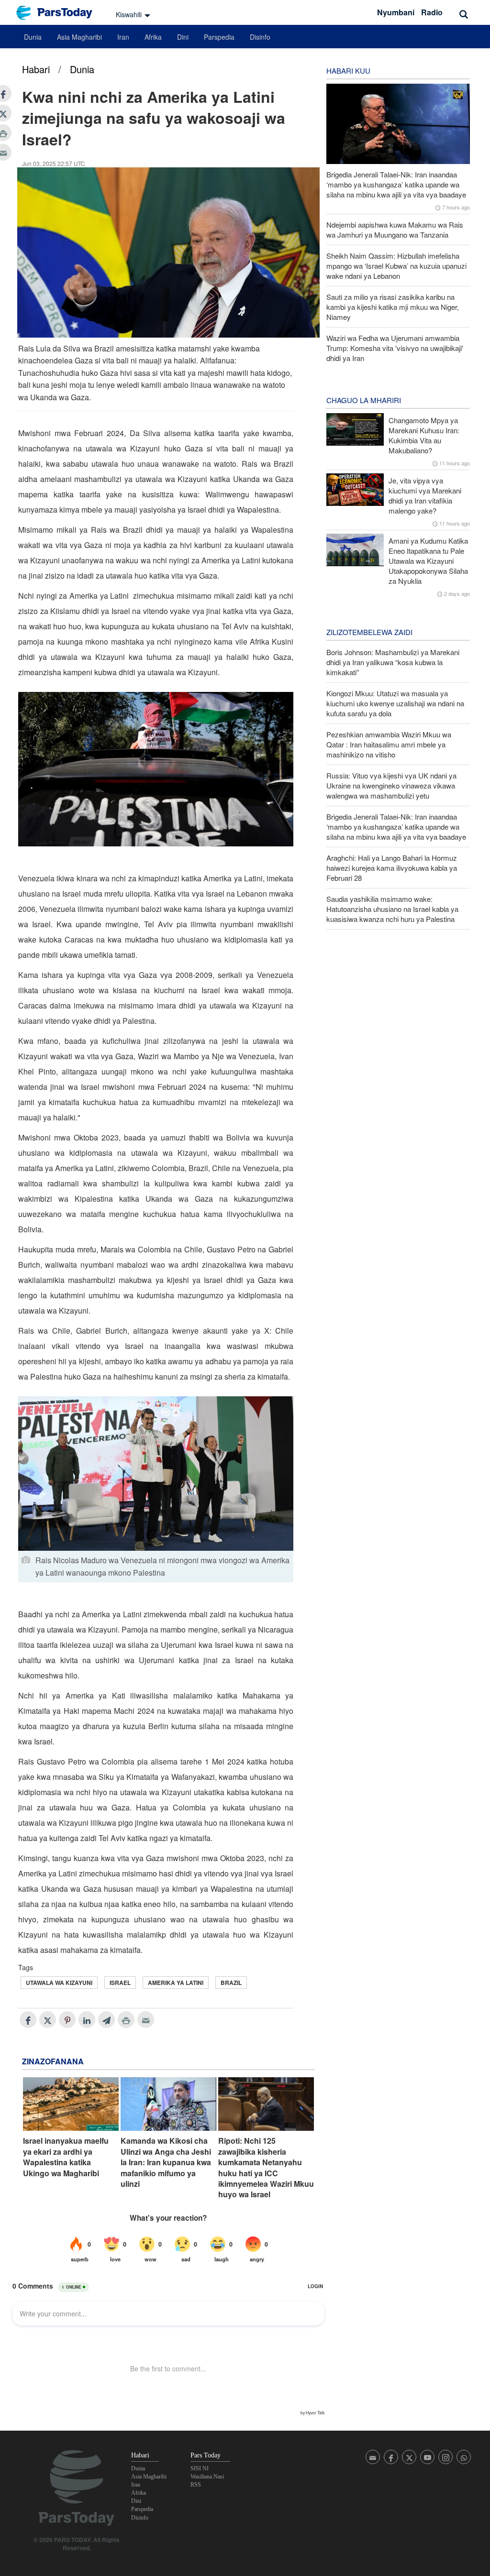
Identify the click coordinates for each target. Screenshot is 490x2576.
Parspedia (219, 37)
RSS (196, 2485)
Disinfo (260, 37)
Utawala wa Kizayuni (59, 1983)
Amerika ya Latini (176, 1983)
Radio (432, 12)
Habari (36, 69)
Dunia (33, 37)
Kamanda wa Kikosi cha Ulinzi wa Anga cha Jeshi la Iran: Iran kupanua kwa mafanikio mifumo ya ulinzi (166, 2162)
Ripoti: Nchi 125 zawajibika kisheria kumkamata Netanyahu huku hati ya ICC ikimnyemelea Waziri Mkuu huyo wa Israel (266, 2168)
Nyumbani (396, 12)
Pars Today (59, 13)
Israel (120, 1983)
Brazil (231, 1983)
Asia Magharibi (79, 37)
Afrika (153, 37)
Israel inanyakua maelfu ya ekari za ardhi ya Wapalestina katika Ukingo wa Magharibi (66, 2157)
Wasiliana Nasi (207, 2477)
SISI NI (200, 2468)
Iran (123, 37)
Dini (183, 37)
